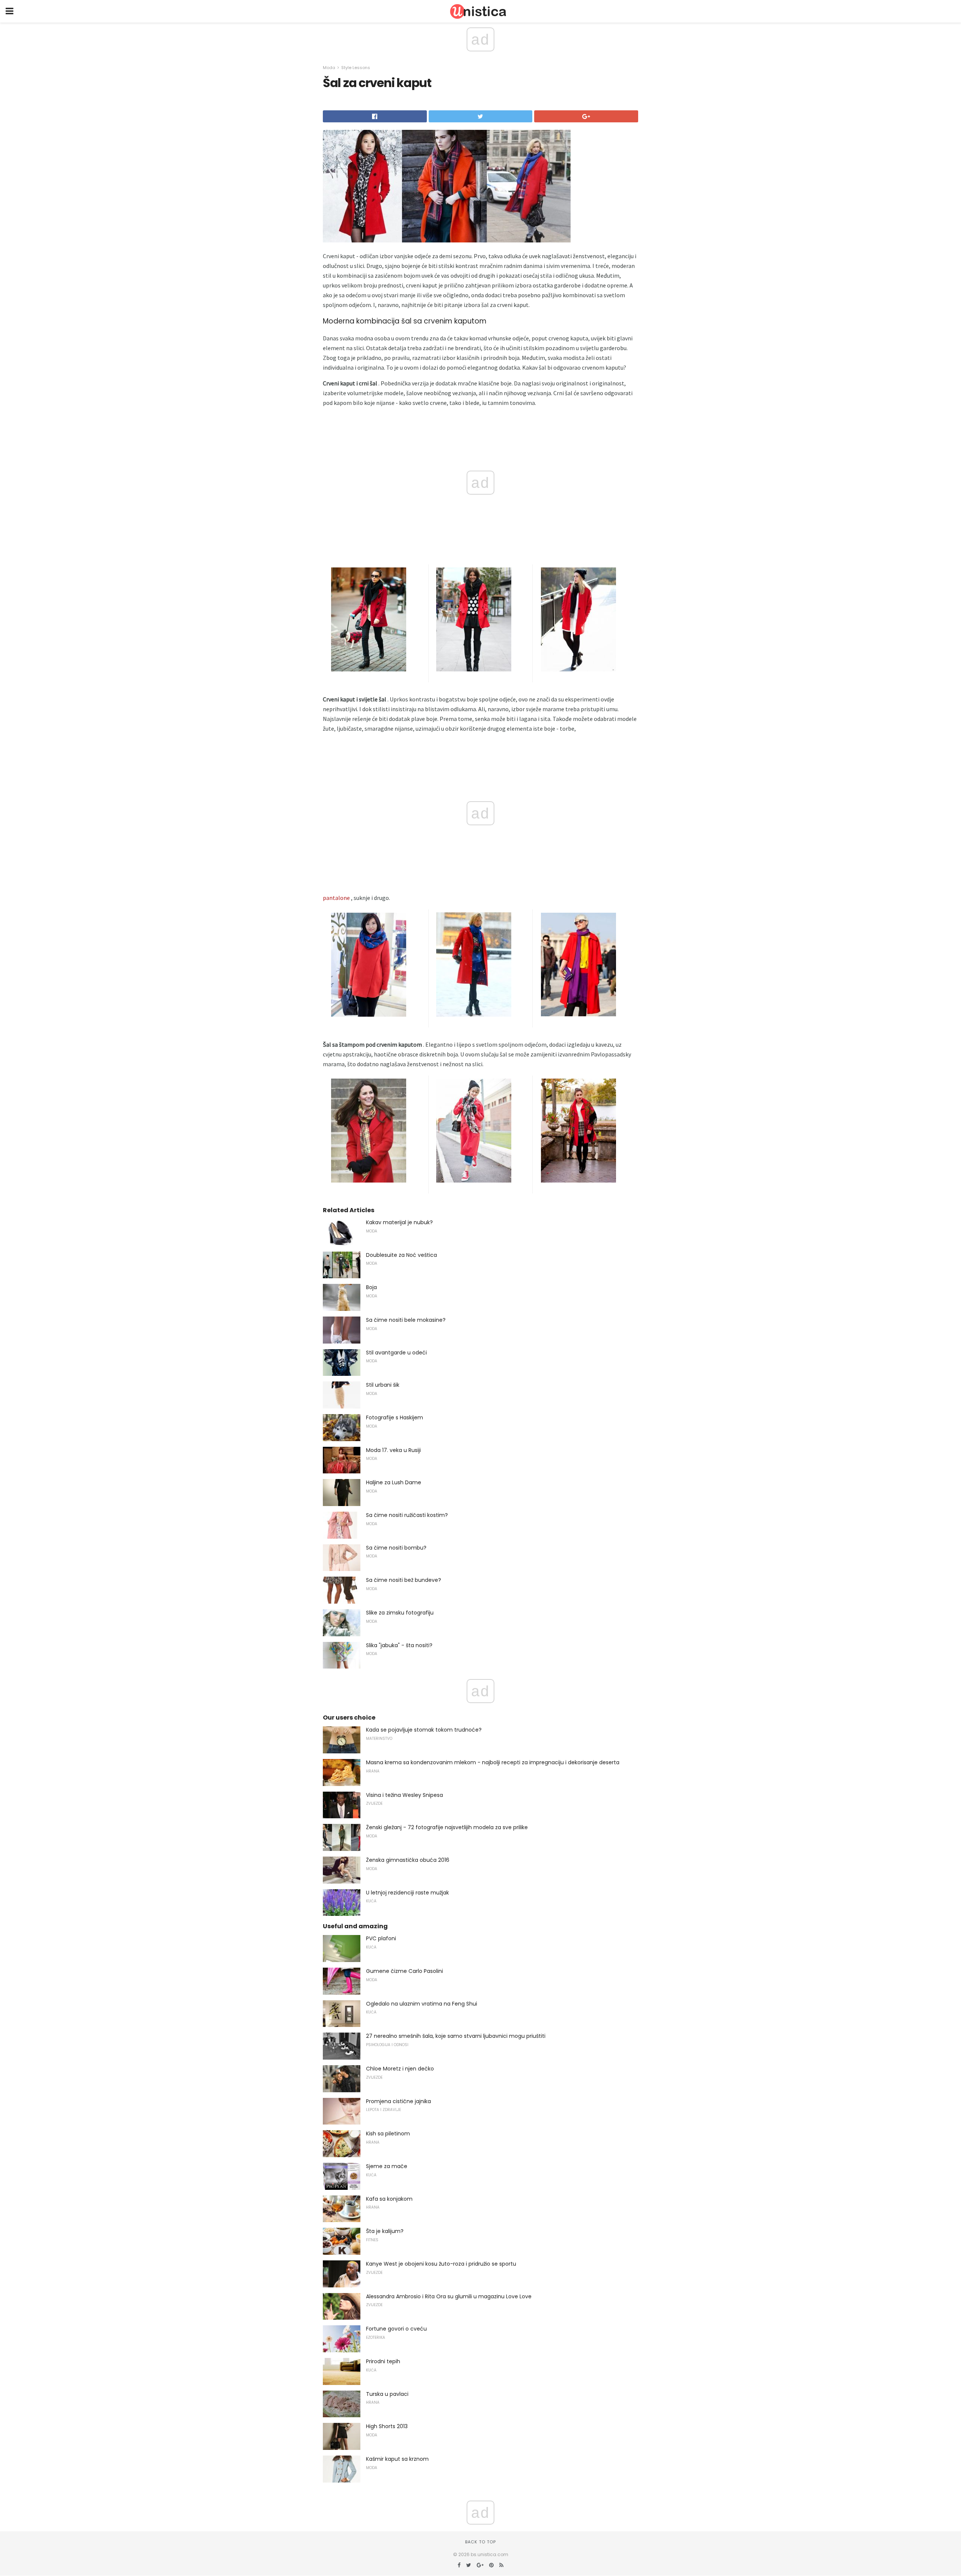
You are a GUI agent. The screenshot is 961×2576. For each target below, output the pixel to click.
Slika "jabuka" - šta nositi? (399, 1645)
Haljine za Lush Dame (394, 1482)
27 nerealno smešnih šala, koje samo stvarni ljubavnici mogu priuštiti (456, 2036)
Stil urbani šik (383, 1385)
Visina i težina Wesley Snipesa (404, 1795)
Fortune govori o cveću (396, 2329)
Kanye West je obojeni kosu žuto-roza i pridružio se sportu (441, 2264)
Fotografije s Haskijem (395, 1417)
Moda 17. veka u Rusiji (393, 1450)
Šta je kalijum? (385, 2231)
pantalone (336, 898)
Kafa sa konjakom (389, 2199)
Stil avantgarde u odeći (396, 1353)
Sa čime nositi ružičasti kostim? (407, 1515)
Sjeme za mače (387, 2166)
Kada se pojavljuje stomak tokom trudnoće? (424, 1730)
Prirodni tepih (383, 2361)
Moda (329, 68)
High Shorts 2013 (387, 2426)
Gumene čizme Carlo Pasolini (404, 1971)
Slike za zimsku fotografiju (400, 1613)
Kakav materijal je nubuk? (399, 1222)
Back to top (480, 2542)
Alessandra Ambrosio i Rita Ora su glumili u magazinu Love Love (449, 2296)
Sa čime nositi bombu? (396, 1548)
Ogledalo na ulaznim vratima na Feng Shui (422, 2004)
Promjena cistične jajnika (398, 2101)
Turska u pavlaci (387, 2394)
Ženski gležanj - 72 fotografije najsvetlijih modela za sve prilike (447, 1827)
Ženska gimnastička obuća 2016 (408, 1860)
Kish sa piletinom (388, 2134)
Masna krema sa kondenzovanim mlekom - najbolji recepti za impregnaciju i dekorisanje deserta (493, 1762)
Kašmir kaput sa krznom (397, 2459)
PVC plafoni (381, 1938)
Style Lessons (356, 68)
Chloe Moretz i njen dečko (400, 2069)
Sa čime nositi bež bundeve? (404, 1580)
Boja (371, 1287)
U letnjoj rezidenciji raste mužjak (407, 1893)
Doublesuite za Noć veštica (401, 1255)
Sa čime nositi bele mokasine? (406, 1320)
